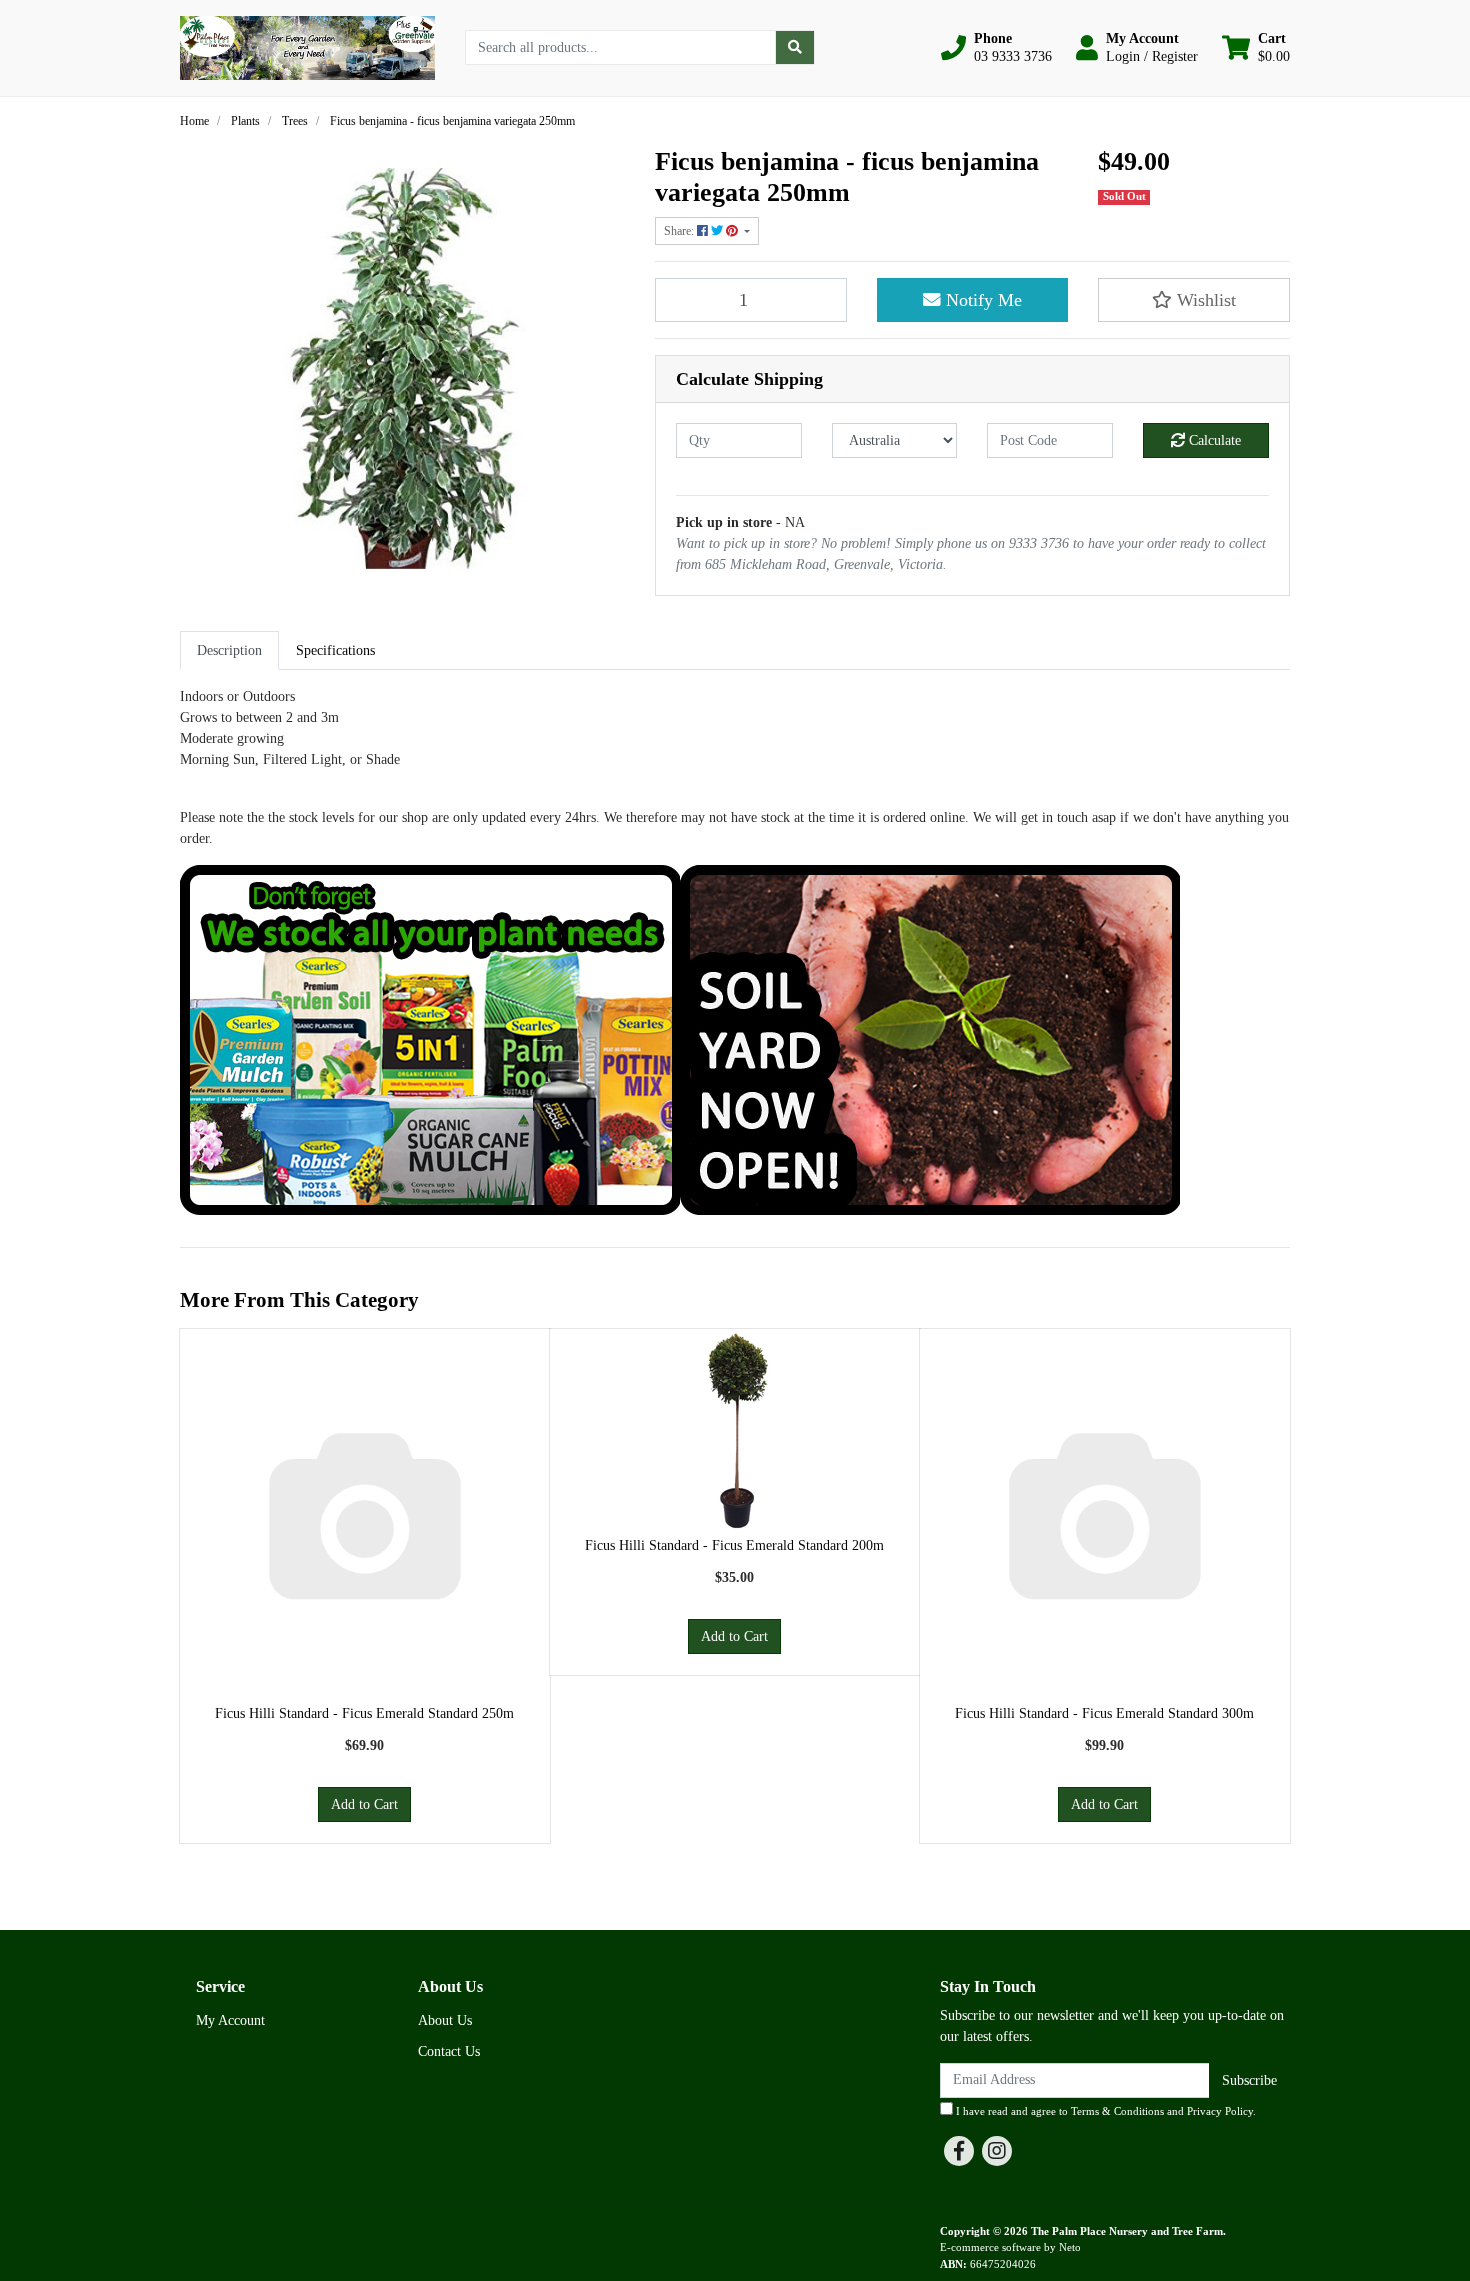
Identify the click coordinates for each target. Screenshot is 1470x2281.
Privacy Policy (1220, 2111)
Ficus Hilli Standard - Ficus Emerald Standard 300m (1104, 1713)
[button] (996, 48)
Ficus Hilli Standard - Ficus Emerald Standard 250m (364, 1713)
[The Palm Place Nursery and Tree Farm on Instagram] (997, 2151)
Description (229, 650)
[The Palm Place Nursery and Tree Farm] (307, 46)
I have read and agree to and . (1104, 2111)
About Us (445, 2020)
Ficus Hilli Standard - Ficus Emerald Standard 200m (734, 1545)
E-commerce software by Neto (1010, 2247)
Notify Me (981, 300)
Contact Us (449, 2051)
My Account (230, 2020)
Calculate (1213, 440)
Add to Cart (364, 1804)
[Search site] (795, 47)
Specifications (335, 650)
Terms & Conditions (1117, 2111)
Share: (680, 231)
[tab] (229, 650)
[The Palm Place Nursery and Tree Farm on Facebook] (959, 2151)
